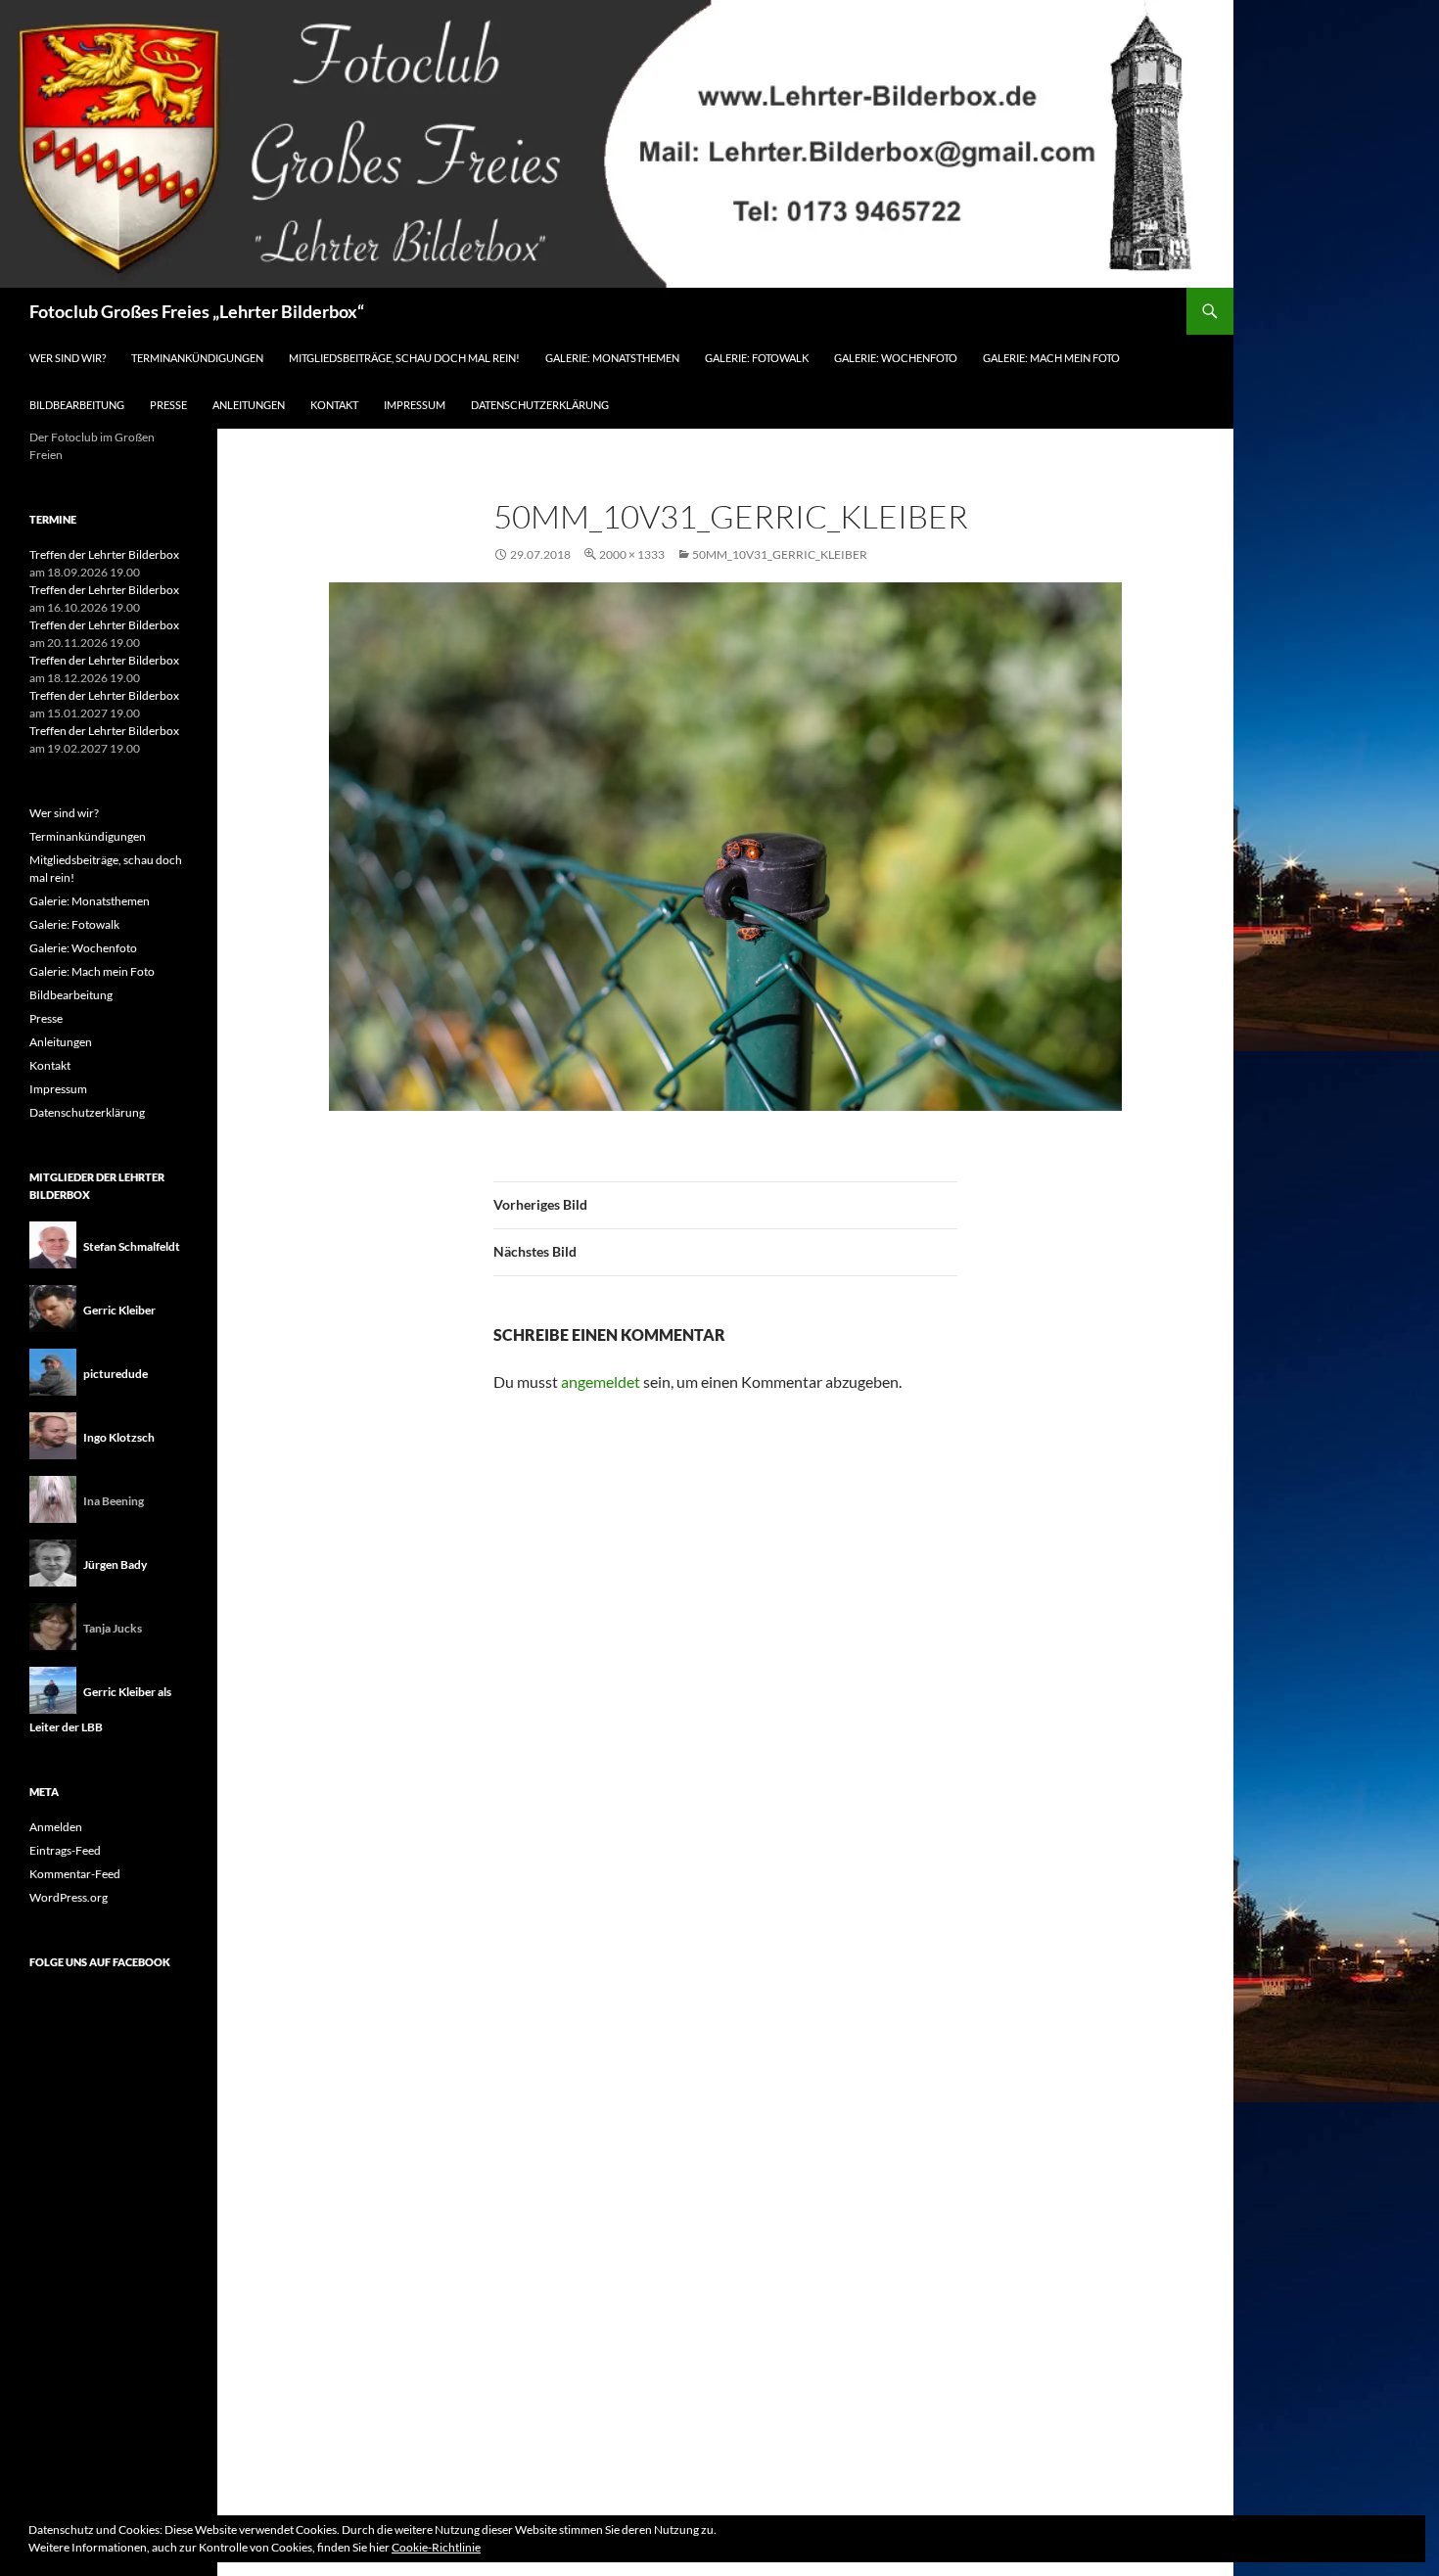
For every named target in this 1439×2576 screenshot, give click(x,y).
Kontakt (334, 405)
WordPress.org (69, 1897)
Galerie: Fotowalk (757, 358)
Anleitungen (249, 405)
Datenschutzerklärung (540, 405)
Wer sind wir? (68, 358)
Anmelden (56, 1827)
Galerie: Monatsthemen (612, 358)
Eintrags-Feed (65, 1850)
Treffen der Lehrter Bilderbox (104, 554)
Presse (168, 405)
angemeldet (601, 1381)
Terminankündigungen (197, 358)
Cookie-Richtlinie (436, 2547)
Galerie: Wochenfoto (896, 358)
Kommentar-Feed (75, 1874)
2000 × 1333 (632, 554)
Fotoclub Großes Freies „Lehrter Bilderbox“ (197, 311)
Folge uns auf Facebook (100, 1962)
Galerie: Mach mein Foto (1051, 358)
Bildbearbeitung (77, 405)
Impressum (415, 405)
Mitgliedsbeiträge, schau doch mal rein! (404, 358)
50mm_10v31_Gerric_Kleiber (780, 554)
